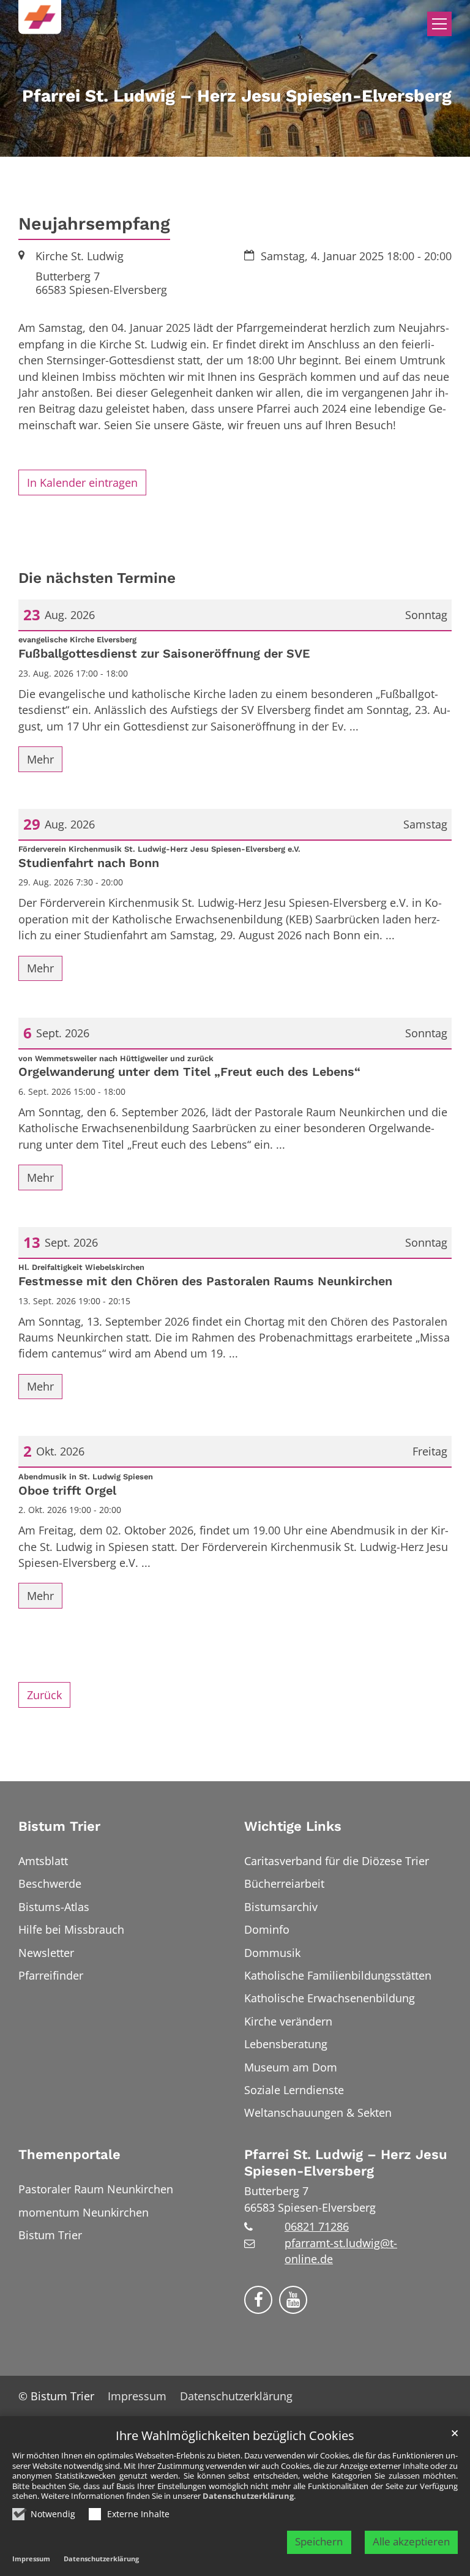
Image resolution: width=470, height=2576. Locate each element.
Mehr (40, 759)
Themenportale (69, 2154)
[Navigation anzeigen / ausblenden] (439, 24)
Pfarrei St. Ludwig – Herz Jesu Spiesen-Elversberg (346, 2163)
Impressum (31, 2559)
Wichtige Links (293, 1826)
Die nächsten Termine (97, 578)
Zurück (44, 1695)
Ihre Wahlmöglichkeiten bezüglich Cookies (235, 2436)
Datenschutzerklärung (248, 2496)
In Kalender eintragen (82, 483)
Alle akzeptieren (411, 2541)
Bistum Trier (59, 1826)
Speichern (319, 2541)
